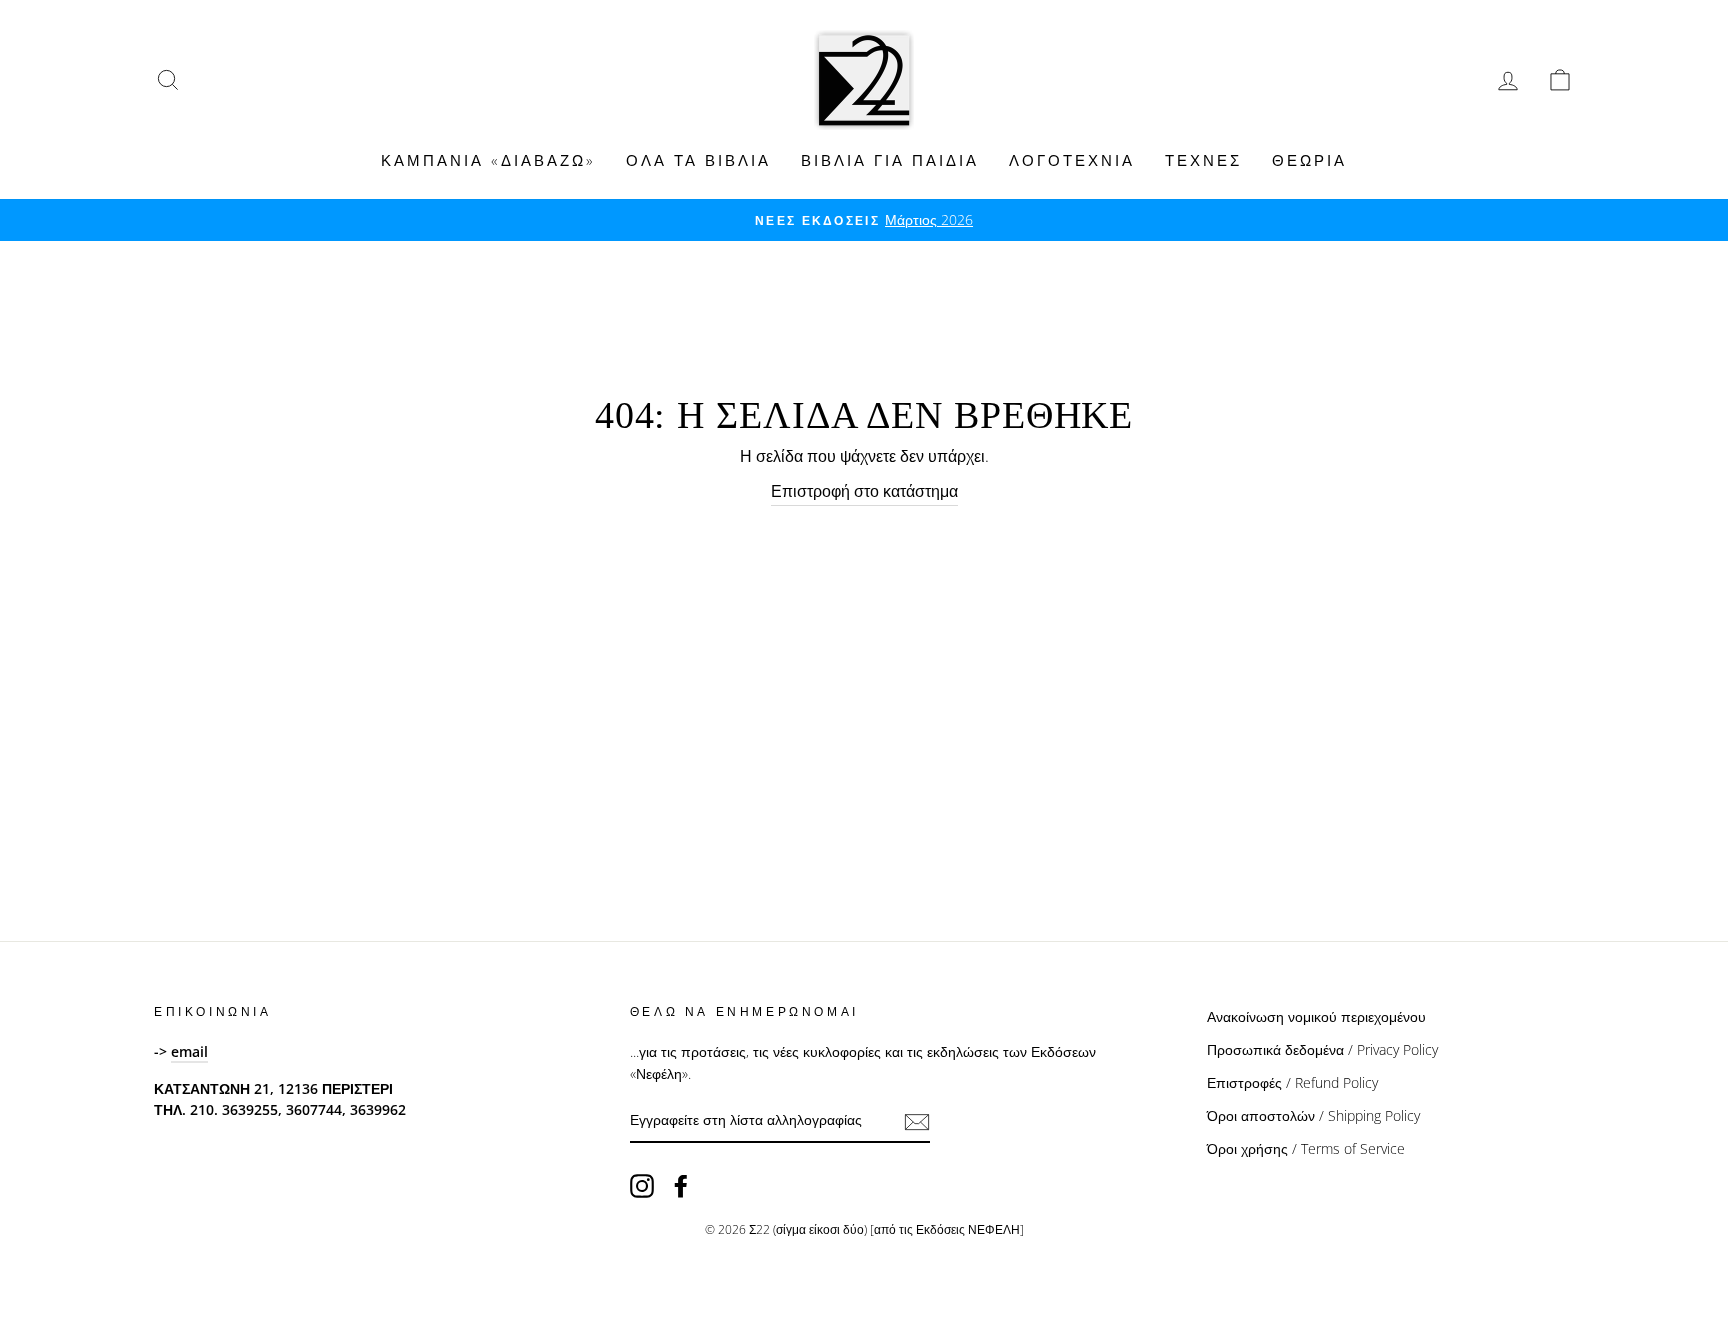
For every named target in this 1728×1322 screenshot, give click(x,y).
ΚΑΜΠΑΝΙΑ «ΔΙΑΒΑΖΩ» (488, 160)
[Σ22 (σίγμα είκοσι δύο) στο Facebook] (681, 1185)
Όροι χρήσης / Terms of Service (1306, 1148)
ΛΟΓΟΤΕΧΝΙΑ (1072, 160)
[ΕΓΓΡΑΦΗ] (917, 1121)
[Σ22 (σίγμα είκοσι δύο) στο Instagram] (642, 1185)
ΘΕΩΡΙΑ (1309, 160)
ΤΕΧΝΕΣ (1203, 160)
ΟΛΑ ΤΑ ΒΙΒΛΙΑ (698, 160)
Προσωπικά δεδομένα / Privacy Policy (1322, 1049)
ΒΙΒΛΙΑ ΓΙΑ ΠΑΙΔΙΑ (890, 160)
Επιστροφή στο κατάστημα (864, 491)
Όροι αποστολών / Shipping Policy (1313, 1115)
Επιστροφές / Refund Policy (1292, 1082)
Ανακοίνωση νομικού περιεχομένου (1316, 1016)
